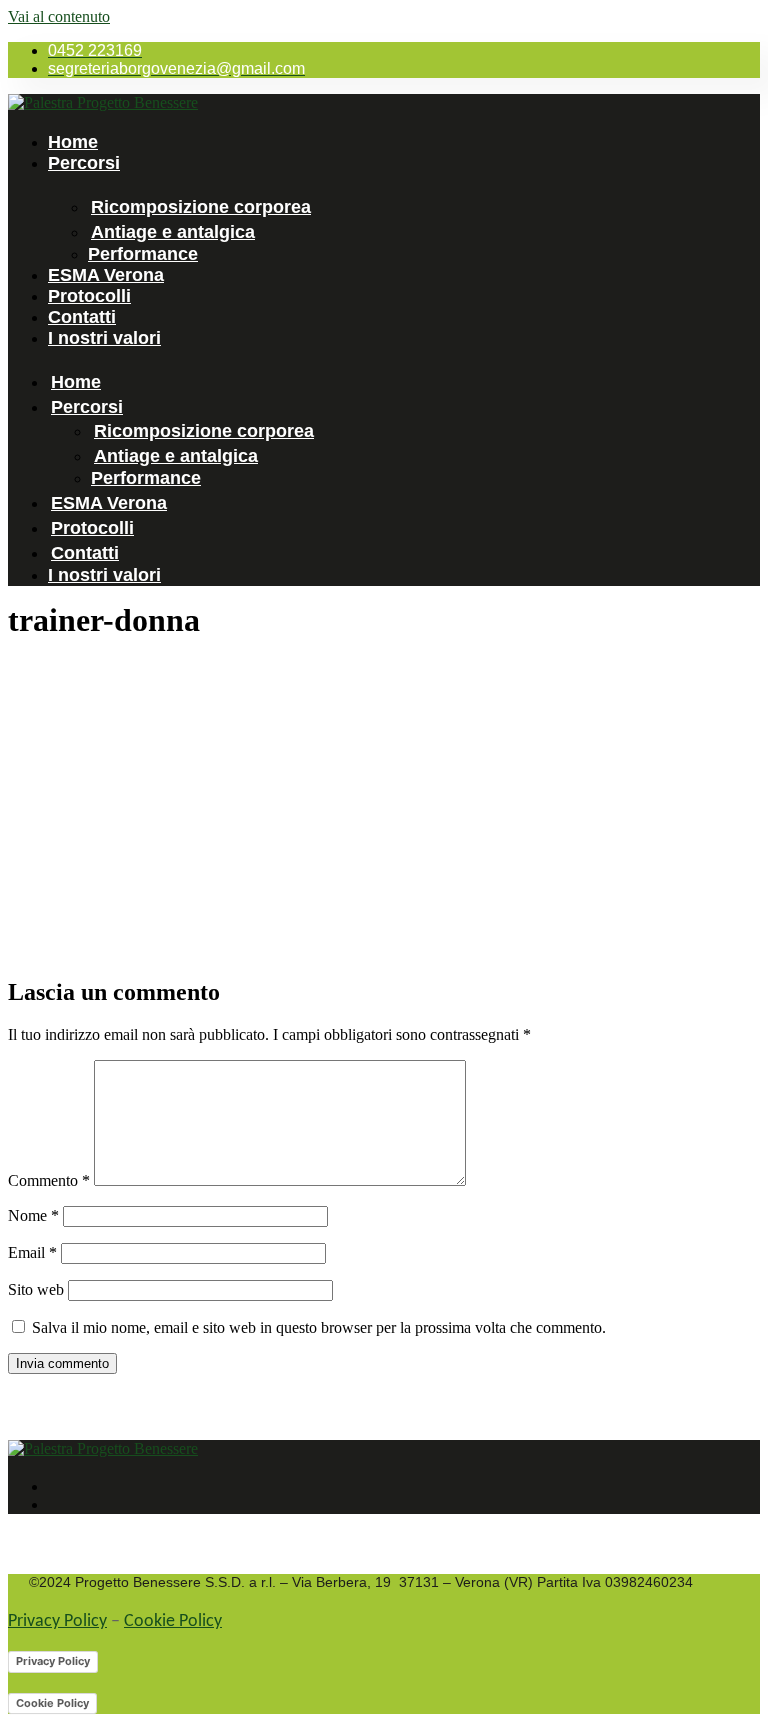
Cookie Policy (173, 1621)
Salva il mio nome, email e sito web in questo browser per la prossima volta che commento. (319, 1327)
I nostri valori (104, 338)
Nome (33, 1215)
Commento (49, 1180)
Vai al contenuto (59, 16)
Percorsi (84, 163)
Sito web (36, 1289)
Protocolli (89, 296)
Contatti (82, 317)
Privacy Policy (57, 1621)
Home (73, 142)
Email (32, 1252)
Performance (143, 254)
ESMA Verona (106, 275)
